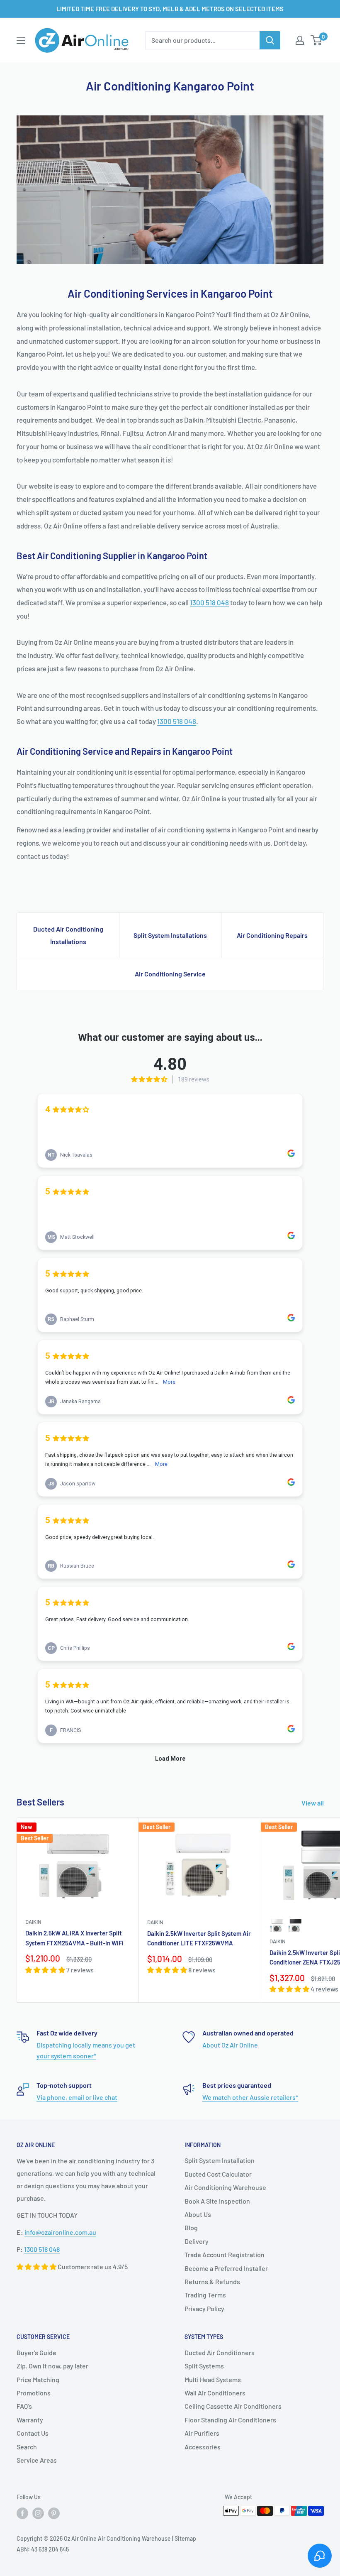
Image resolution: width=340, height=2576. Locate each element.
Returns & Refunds (212, 2281)
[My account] (300, 40)
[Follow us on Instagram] (38, 2513)
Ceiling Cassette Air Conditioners (233, 2406)
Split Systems (204, 2366)
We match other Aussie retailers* (250, 2097)
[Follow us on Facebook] (22, 2513)
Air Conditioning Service (170, 974)
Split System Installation (220, 2160)
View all (313, 1803)
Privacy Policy (204, 2308)
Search (27, 2447)
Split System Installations (170, 935)
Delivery (197, 2241)
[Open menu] (21, 41)
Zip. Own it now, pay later (52, 2366)
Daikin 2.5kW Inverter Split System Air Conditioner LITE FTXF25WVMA (199, 1938)
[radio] (277, 1925)
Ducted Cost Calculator (218, 2174)
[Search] (270, 40)
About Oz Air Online (230, 2045)
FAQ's (24, 2406)
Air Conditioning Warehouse (225, 2187)
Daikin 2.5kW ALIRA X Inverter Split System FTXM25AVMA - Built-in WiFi (74, 1938)
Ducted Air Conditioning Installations (68, 935)
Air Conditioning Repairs (272, 935)
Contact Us (33, 2433)
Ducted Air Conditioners (220, 2352)
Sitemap (185, 2538)
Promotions (34, 2393)
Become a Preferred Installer (226, 2268)
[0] (317, 40)
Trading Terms (205, 2295)
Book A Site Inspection (217, 2201)
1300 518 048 (209, 602)
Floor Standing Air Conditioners (230, 2420)
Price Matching (38, 2379)
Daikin (33, 1922)
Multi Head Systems (213, 2379)
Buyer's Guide (36, 2352)
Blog (191, 2227)
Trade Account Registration (225, 2254)
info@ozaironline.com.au (60, 2232)
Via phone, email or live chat (77, 2097)
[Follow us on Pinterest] (54, 2513)
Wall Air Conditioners (215, 2393)
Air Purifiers (202, 2433)
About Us (198, 2214)
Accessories (203, 2447)
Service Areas (37, 2460)
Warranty (30, 2420)
